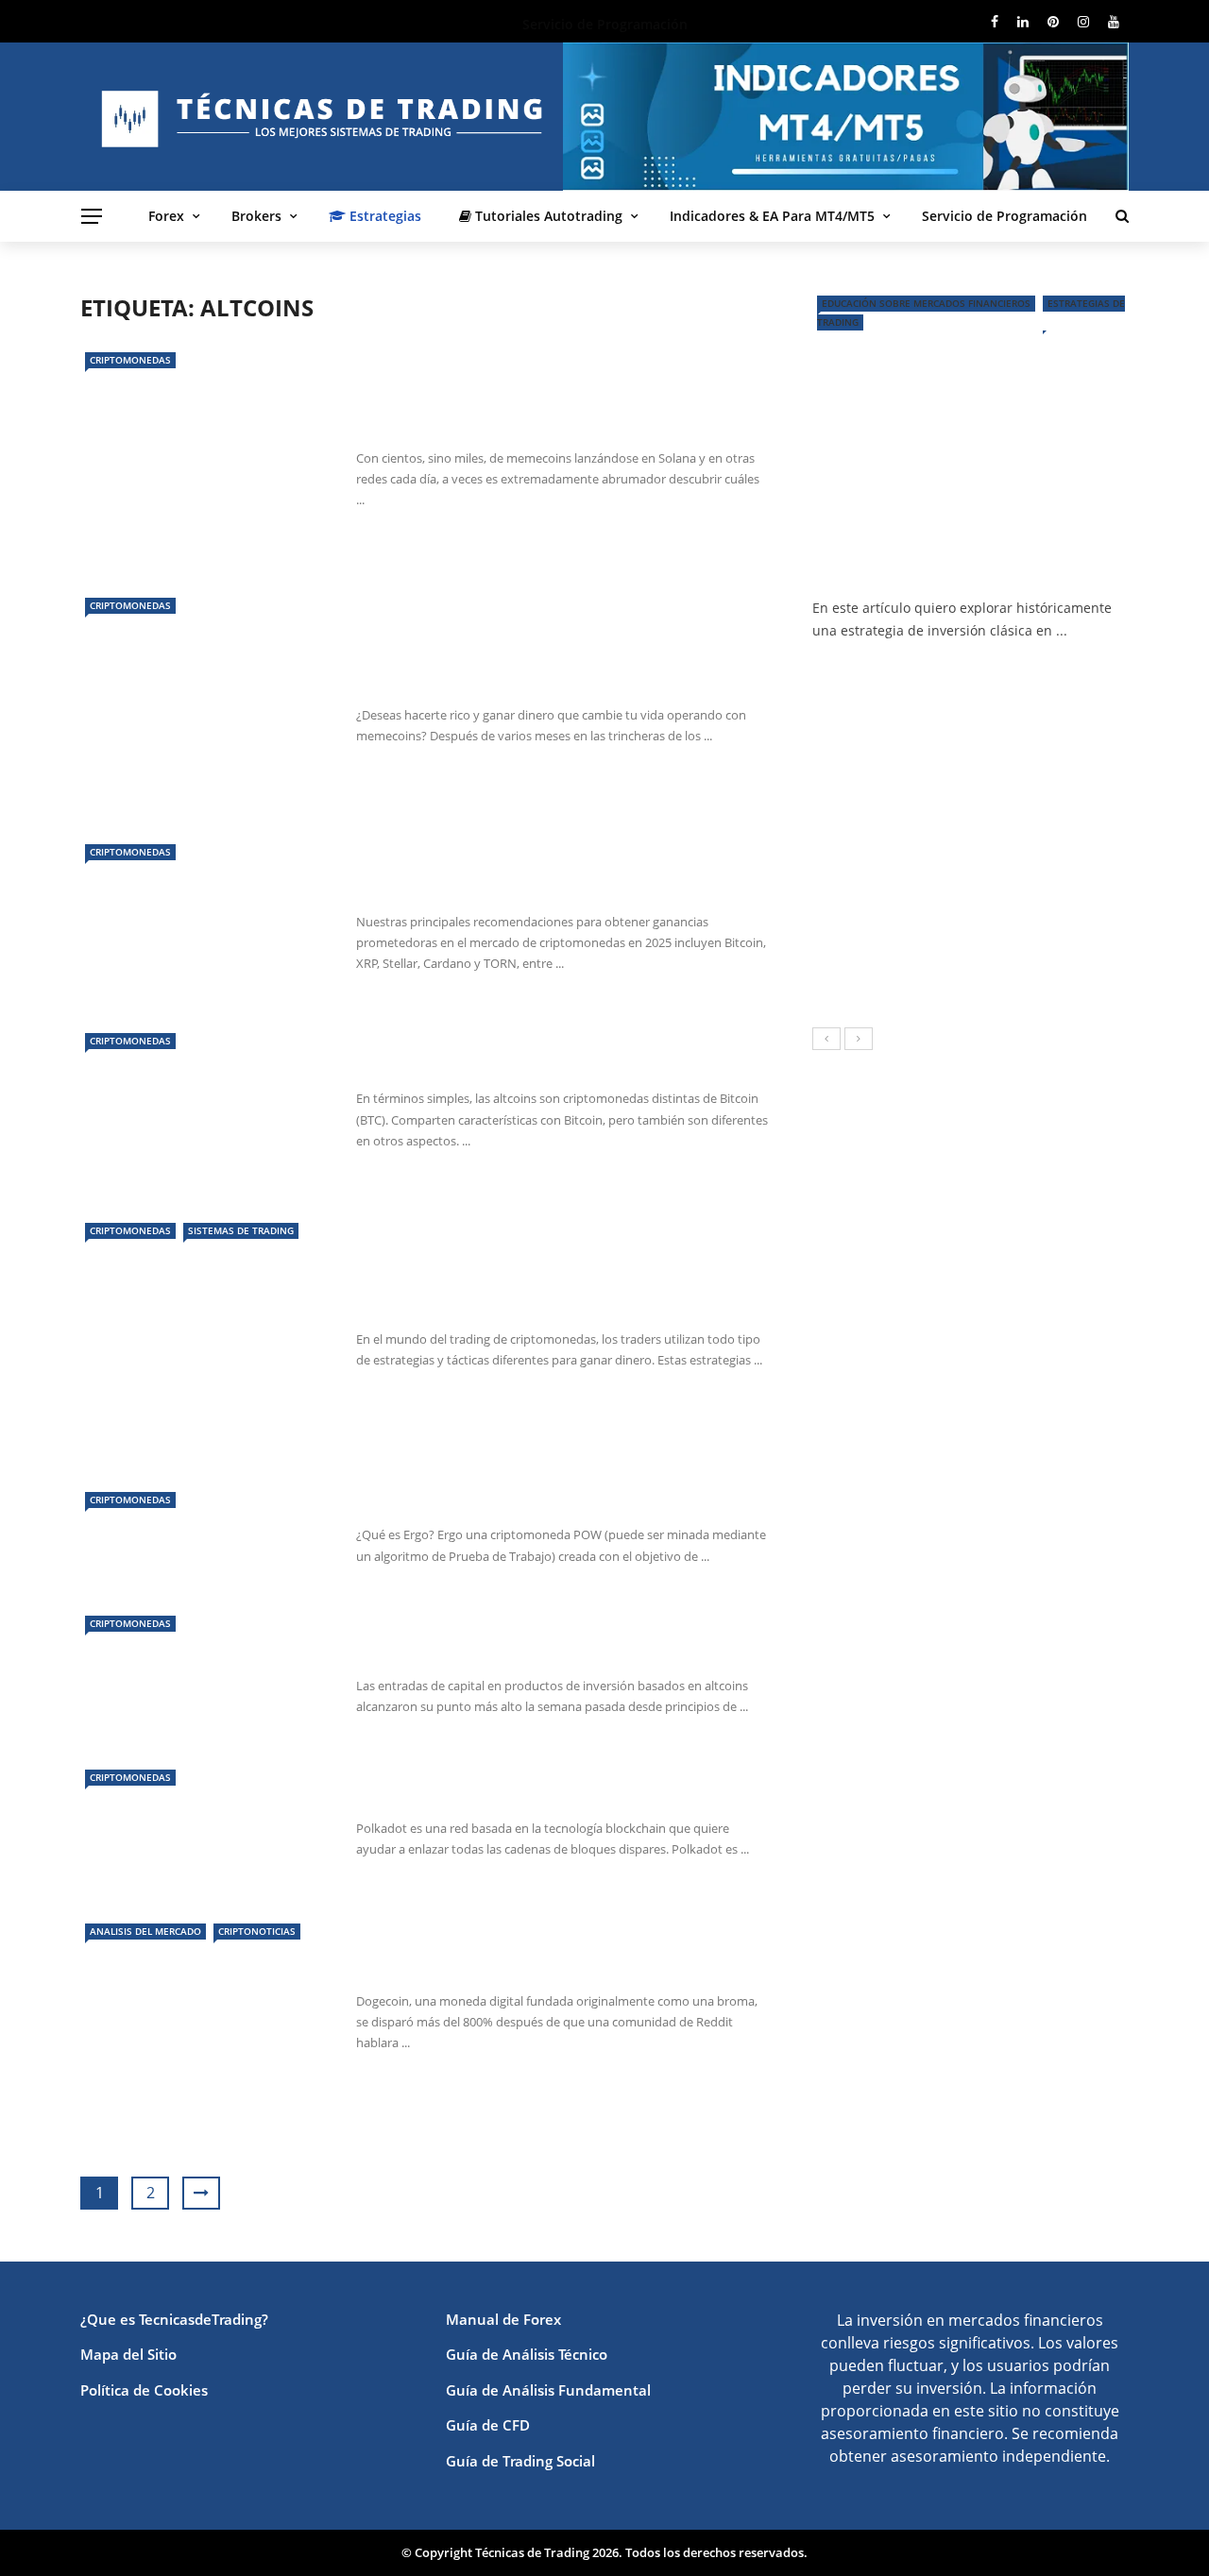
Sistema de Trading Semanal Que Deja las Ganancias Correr (1015, 866)
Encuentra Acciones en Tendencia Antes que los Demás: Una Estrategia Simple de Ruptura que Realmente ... (1013, 702)
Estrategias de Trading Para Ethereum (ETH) (555, 1305)
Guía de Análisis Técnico (527, 2354)
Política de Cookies (144, 2390)
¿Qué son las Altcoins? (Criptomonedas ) (539, 1064)
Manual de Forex (503, 2319)
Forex (166, 216)
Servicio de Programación (1005, 216)
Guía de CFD (488, 2425)
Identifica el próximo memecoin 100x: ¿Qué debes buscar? (554, 411)
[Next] (859, 1039)
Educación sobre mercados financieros (926, 303)
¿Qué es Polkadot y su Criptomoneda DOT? (551, 1794)
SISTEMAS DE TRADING (241, 1230)
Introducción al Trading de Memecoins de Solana (545, 668)
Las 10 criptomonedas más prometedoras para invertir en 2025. (546, 875)
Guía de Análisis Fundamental (548, 2390)
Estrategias (383, 216)
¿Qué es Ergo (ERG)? (446, 1500)
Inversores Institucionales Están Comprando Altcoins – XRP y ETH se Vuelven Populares (560, 1639)
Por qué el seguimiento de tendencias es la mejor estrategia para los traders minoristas (951, 969)
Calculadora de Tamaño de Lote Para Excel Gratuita (1018, 781)
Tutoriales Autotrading (547, 216)
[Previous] (826, 1039)
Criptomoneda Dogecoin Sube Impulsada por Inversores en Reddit (561, 1954)
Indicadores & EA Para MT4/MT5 (772, 216)
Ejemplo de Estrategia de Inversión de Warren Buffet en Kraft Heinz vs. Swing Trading (952, 550)
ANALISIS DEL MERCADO (145, 1931)
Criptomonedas (130, 360)
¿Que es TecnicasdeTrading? (174, 2319)
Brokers (256, 216)
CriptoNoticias (257, 1931)
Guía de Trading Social (520, 2461)
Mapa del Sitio (128, 2354)
